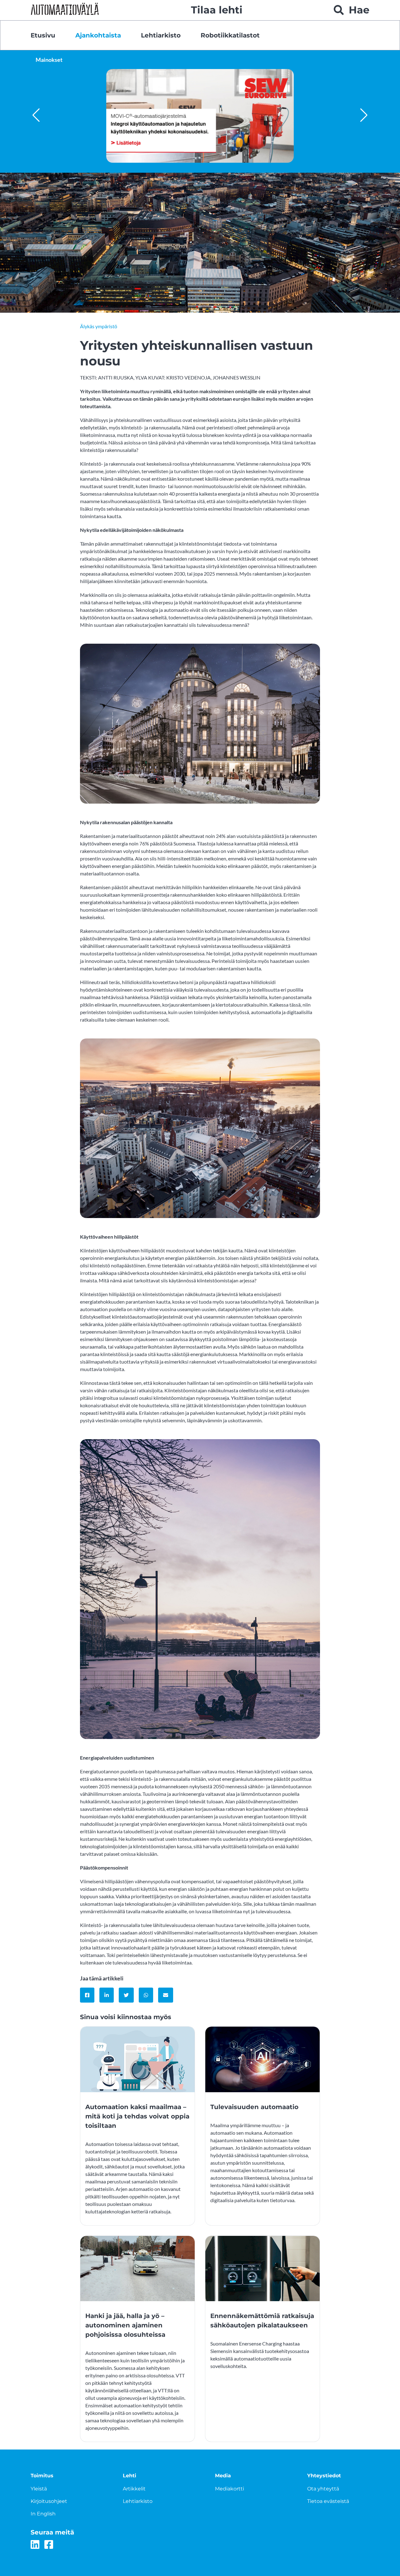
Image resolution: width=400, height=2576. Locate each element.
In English (43, 2514)
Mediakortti (230, 2489)
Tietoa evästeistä (328, 2501)
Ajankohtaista (98, 35)
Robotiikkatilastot (230, 35)
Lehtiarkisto (161, 35)
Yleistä (39, 2489)
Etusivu (43, 35)
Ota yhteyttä (323, 2489)
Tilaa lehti (217, 10)
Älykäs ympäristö (99, 326)
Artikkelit (134, 2489)
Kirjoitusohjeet (49, 2501)
